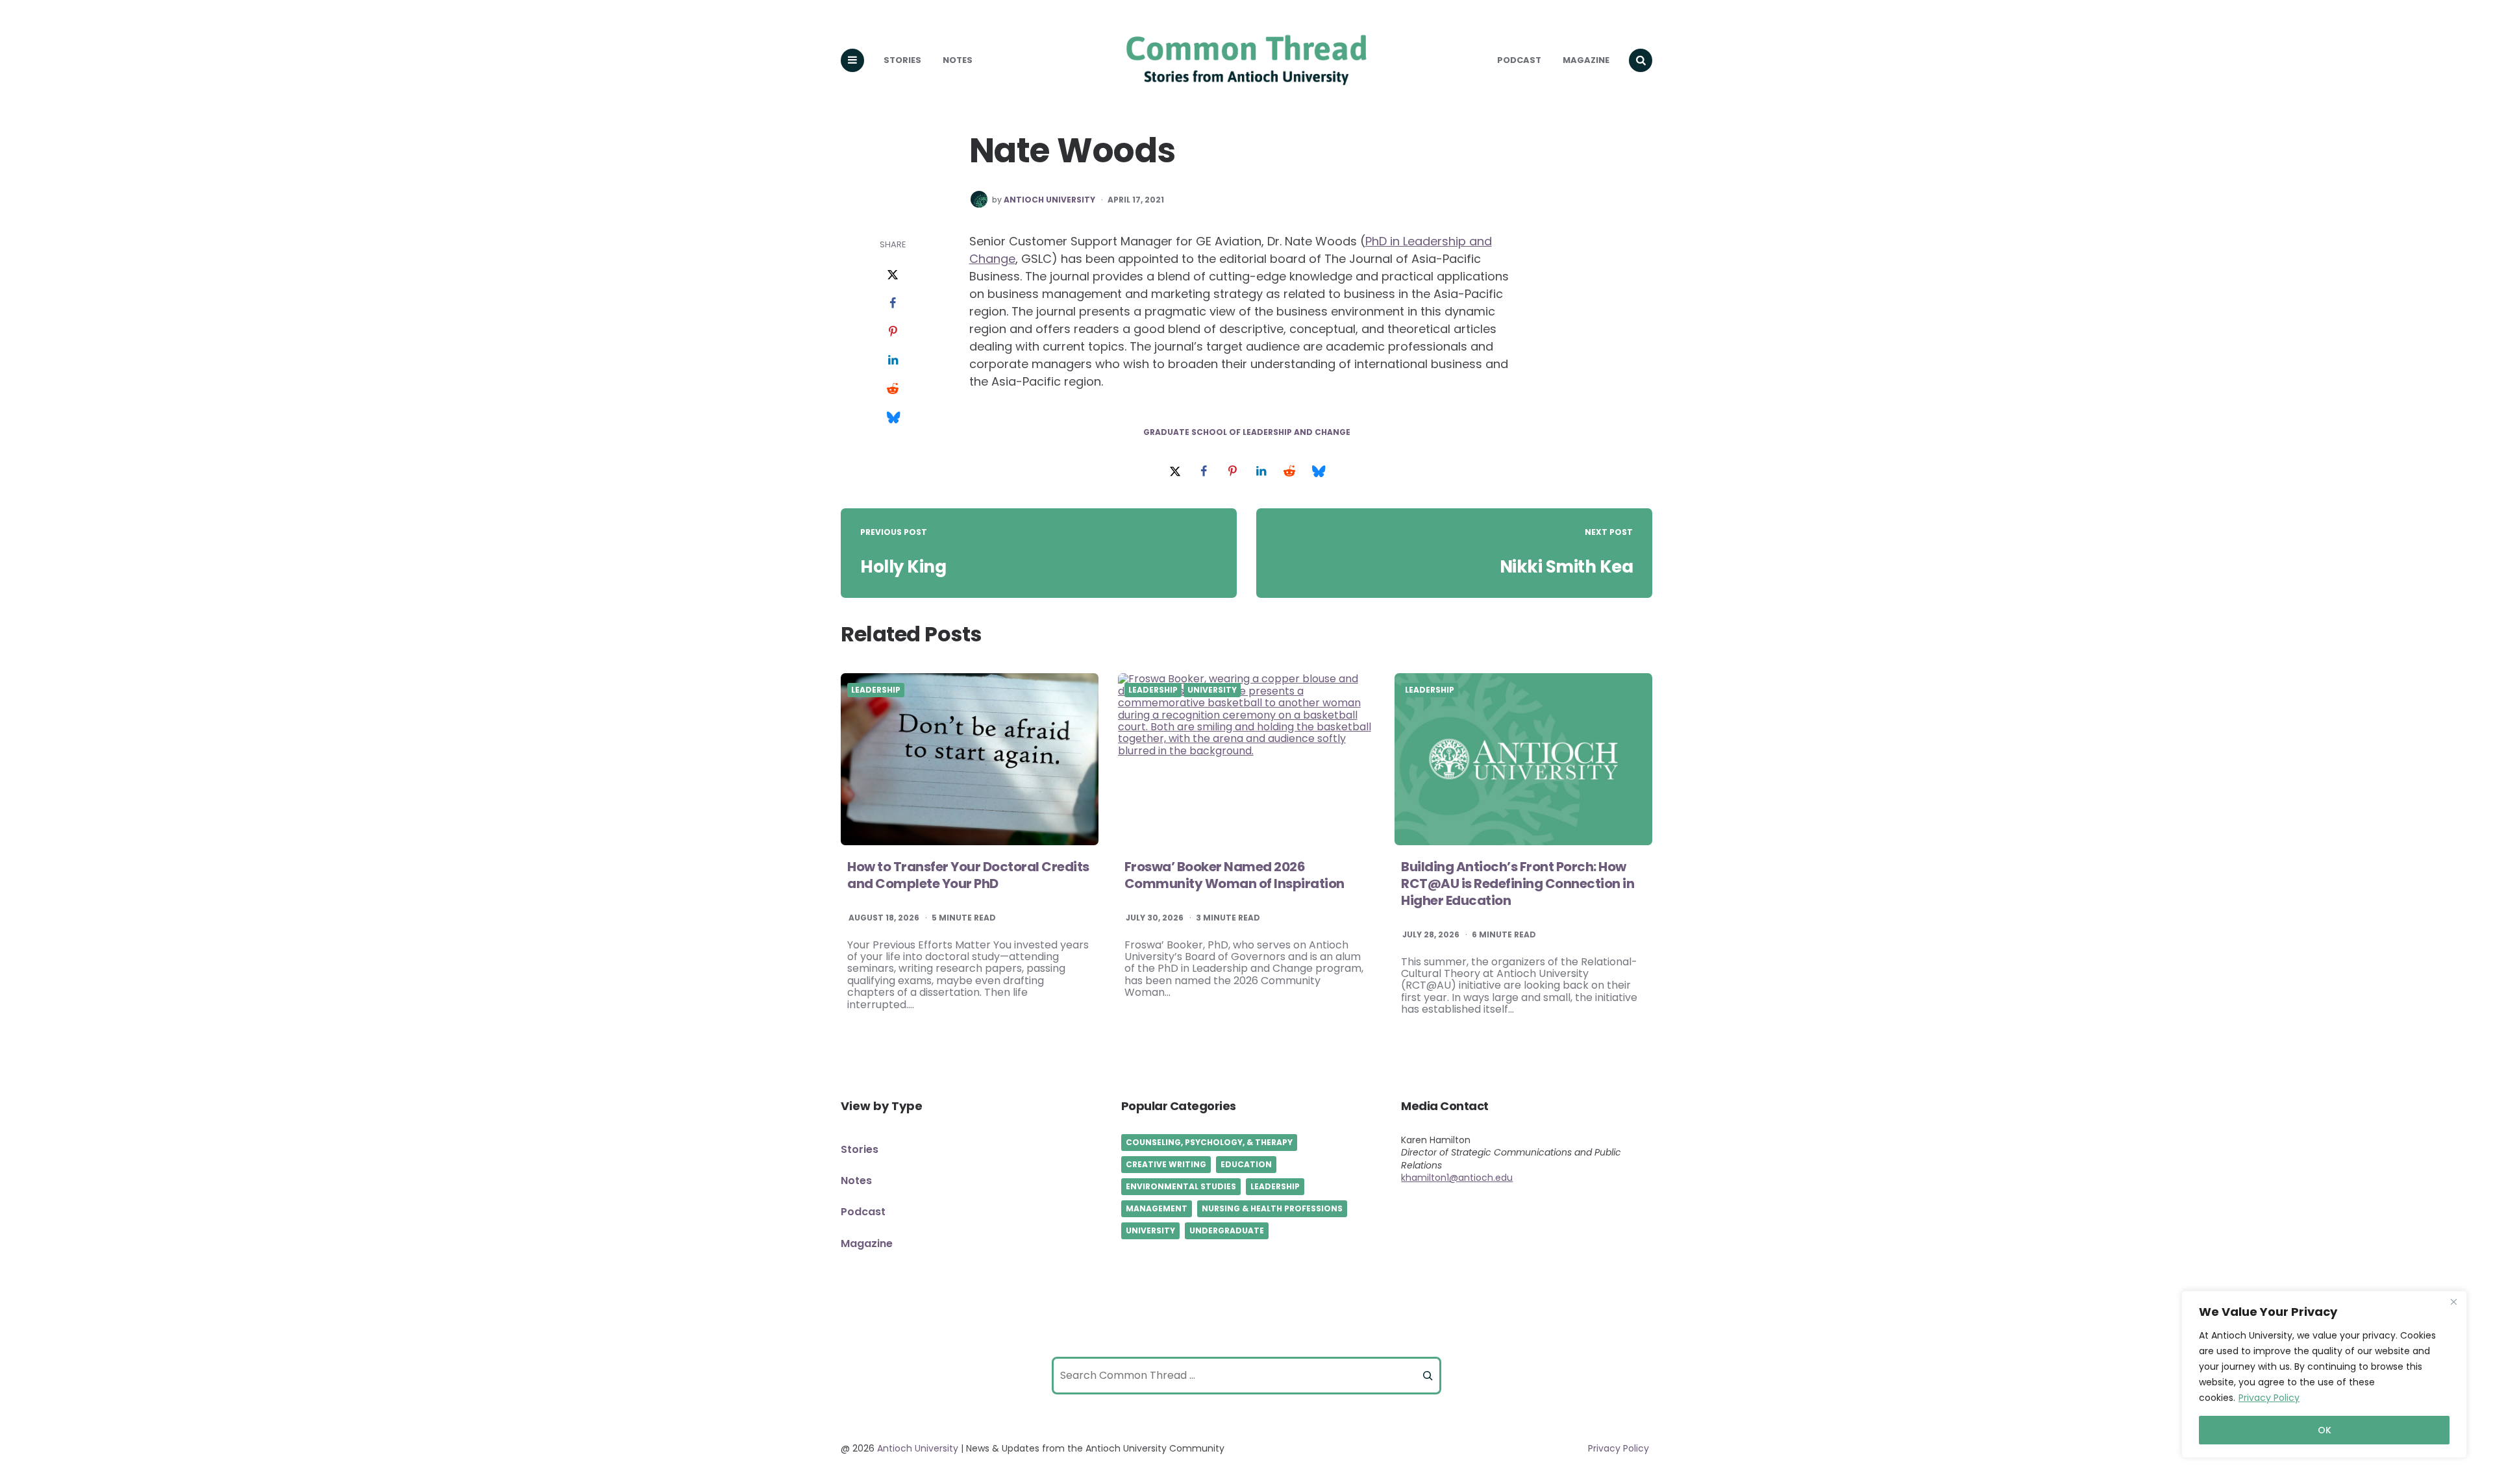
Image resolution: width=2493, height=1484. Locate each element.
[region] (2324, 1374)
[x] (893, 275)
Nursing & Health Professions (1272, 1208)
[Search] (1428, 1376)
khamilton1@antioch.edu (1457, 1178)
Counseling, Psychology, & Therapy (1209, 1142)
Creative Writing (1166, 1164)
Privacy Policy (2269, 1398)
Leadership (876, 690)
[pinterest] (893, 332)
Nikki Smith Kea (1567, 567)
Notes (958, 60)
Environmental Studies (1181, 1186)
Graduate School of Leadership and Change (1247, 432)
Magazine (1586, 60)
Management (1157, 1208)
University (1212, 690)
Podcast (1519, 60)
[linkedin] (893, 361)
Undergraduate (1227, 1230)
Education (1246, 1164)
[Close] (2453, 1302)
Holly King (903, 567)
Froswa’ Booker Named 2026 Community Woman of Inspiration (1234, 875)
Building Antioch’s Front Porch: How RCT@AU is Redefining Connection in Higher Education (1518, 884)
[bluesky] (893, 418)
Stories (902, 60)
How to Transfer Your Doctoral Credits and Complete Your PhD (968, 875)
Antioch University (1049, 200)
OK (2325, 1430)
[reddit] (893, 390)
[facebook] (893, 304)
